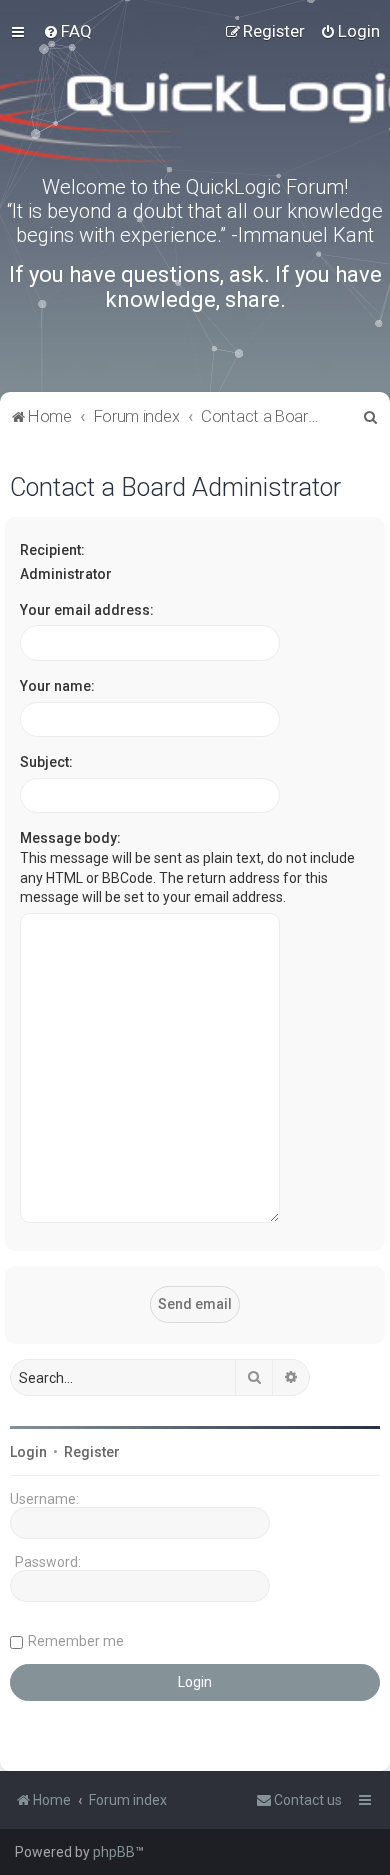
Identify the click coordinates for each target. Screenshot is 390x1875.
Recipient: (52, 550)
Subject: (46, 762)
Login (28, 1452)
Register (92, 1452)
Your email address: (87, 610)
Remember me (76, 1641)
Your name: (57, 686)
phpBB (114, 1852)
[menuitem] (67, 31)
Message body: (70, 838)
